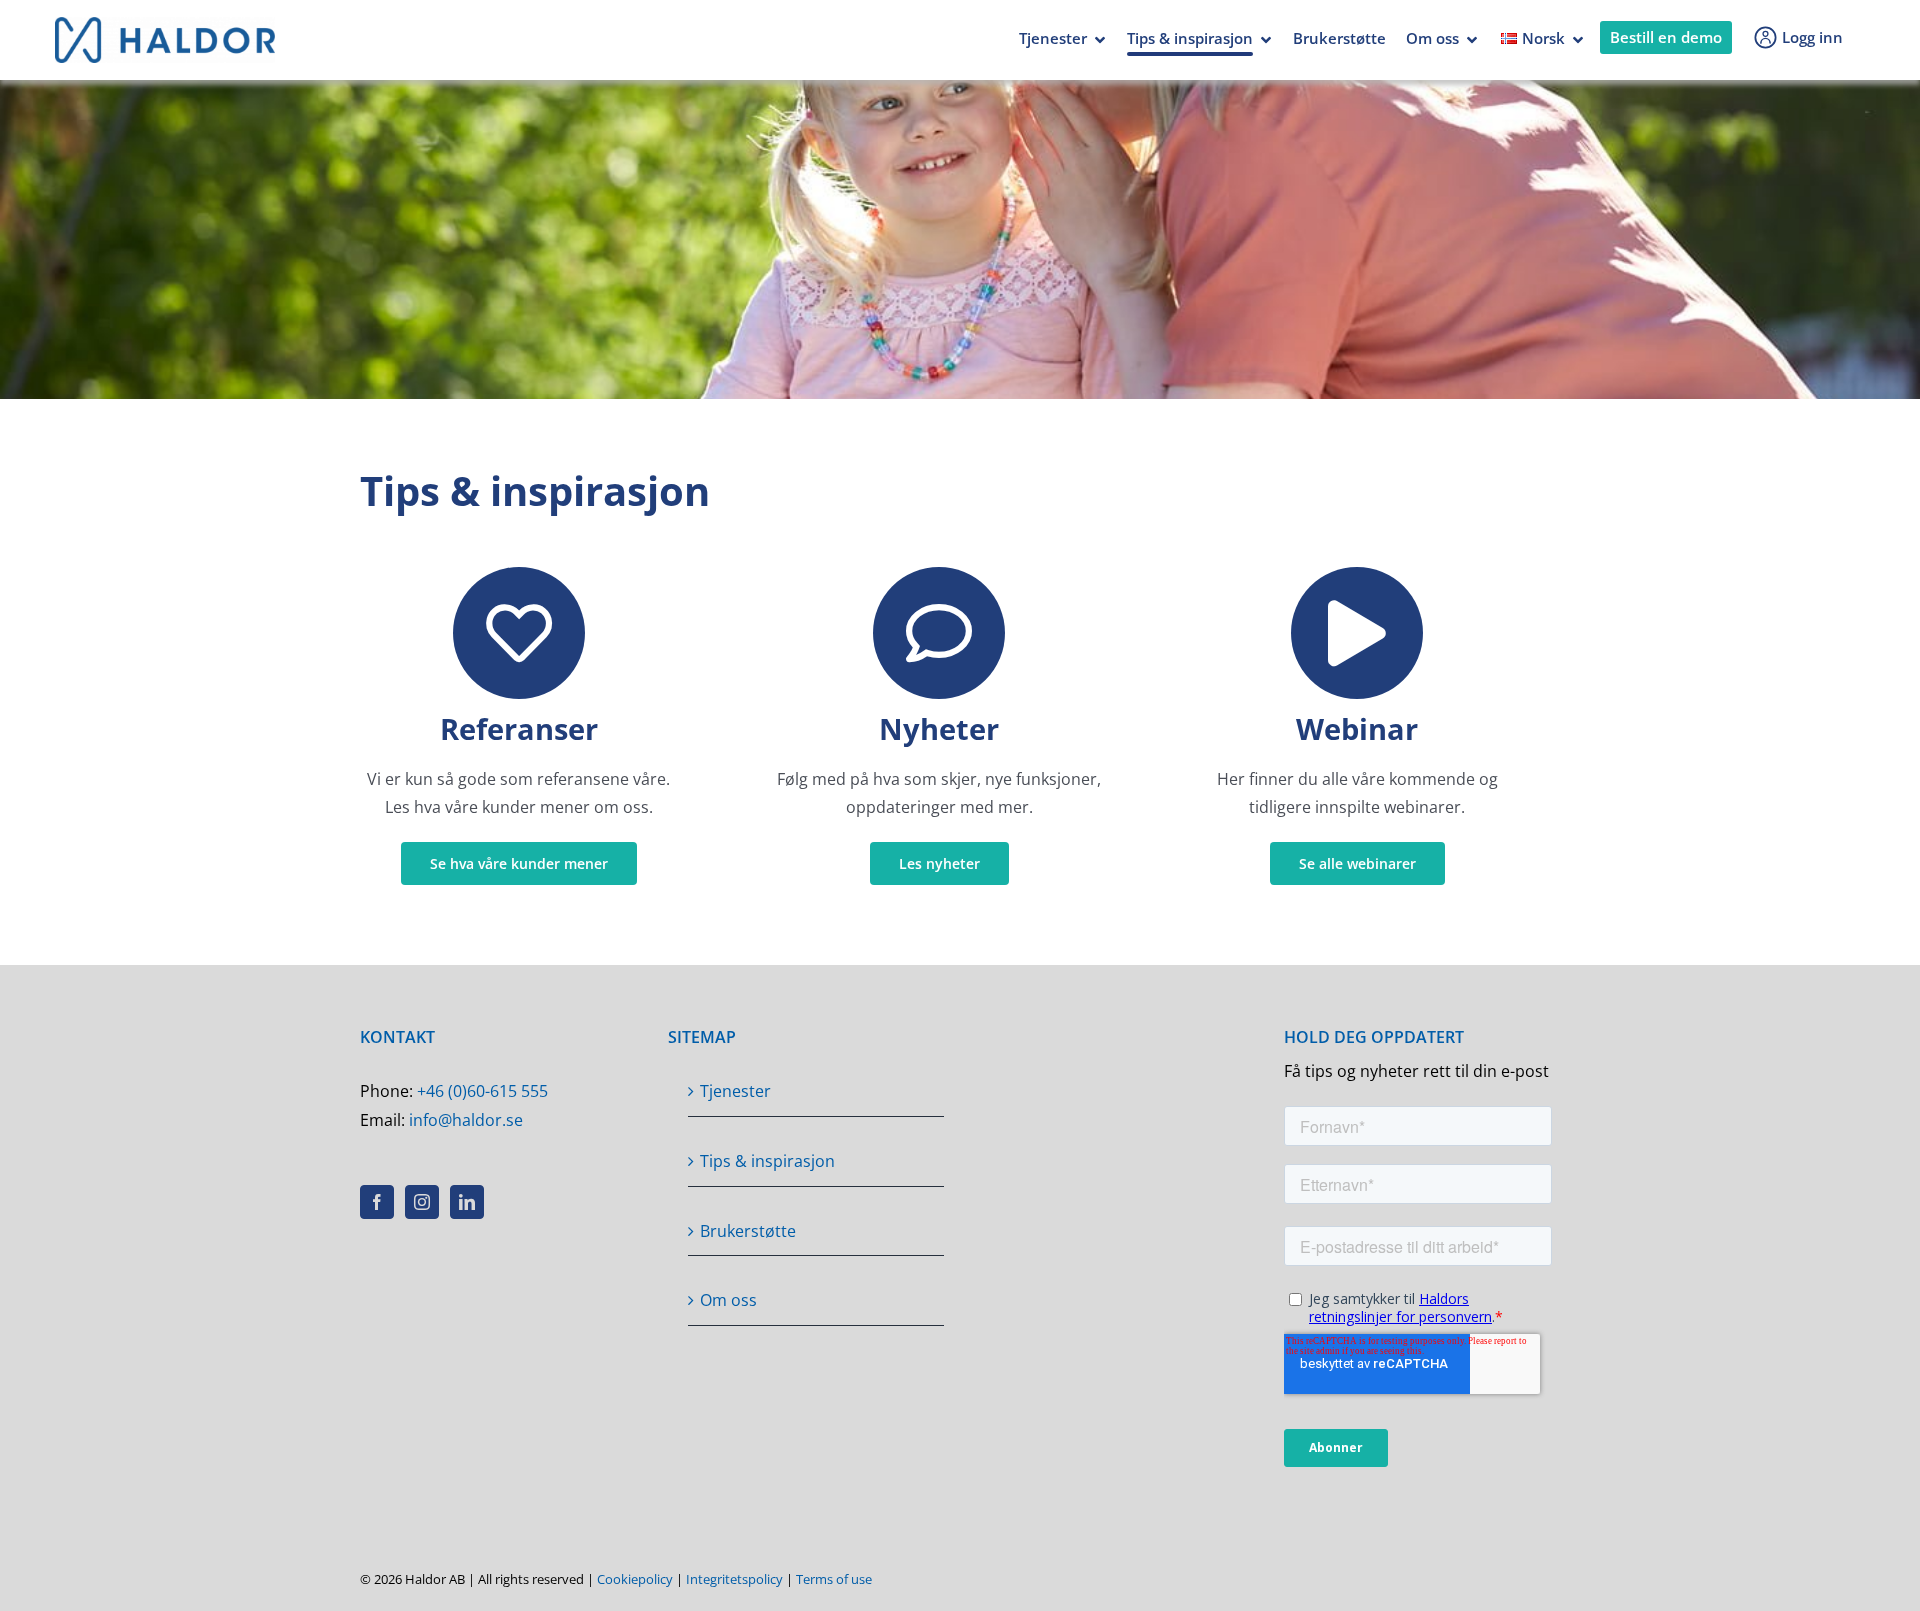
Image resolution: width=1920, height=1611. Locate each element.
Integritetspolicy (734, 1579)
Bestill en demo (1666, 37)
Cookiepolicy (635, 1579)
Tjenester (1053, 38)
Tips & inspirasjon (1190, 38)
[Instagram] (422, 1202)
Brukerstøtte (1339, 38)
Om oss (1432, 38)
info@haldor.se (466, 1120)
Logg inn (1812, 37)
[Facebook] (377, 1202)
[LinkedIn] (467, 1202)
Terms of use (834, 1579)
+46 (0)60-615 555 (482, 1091)
